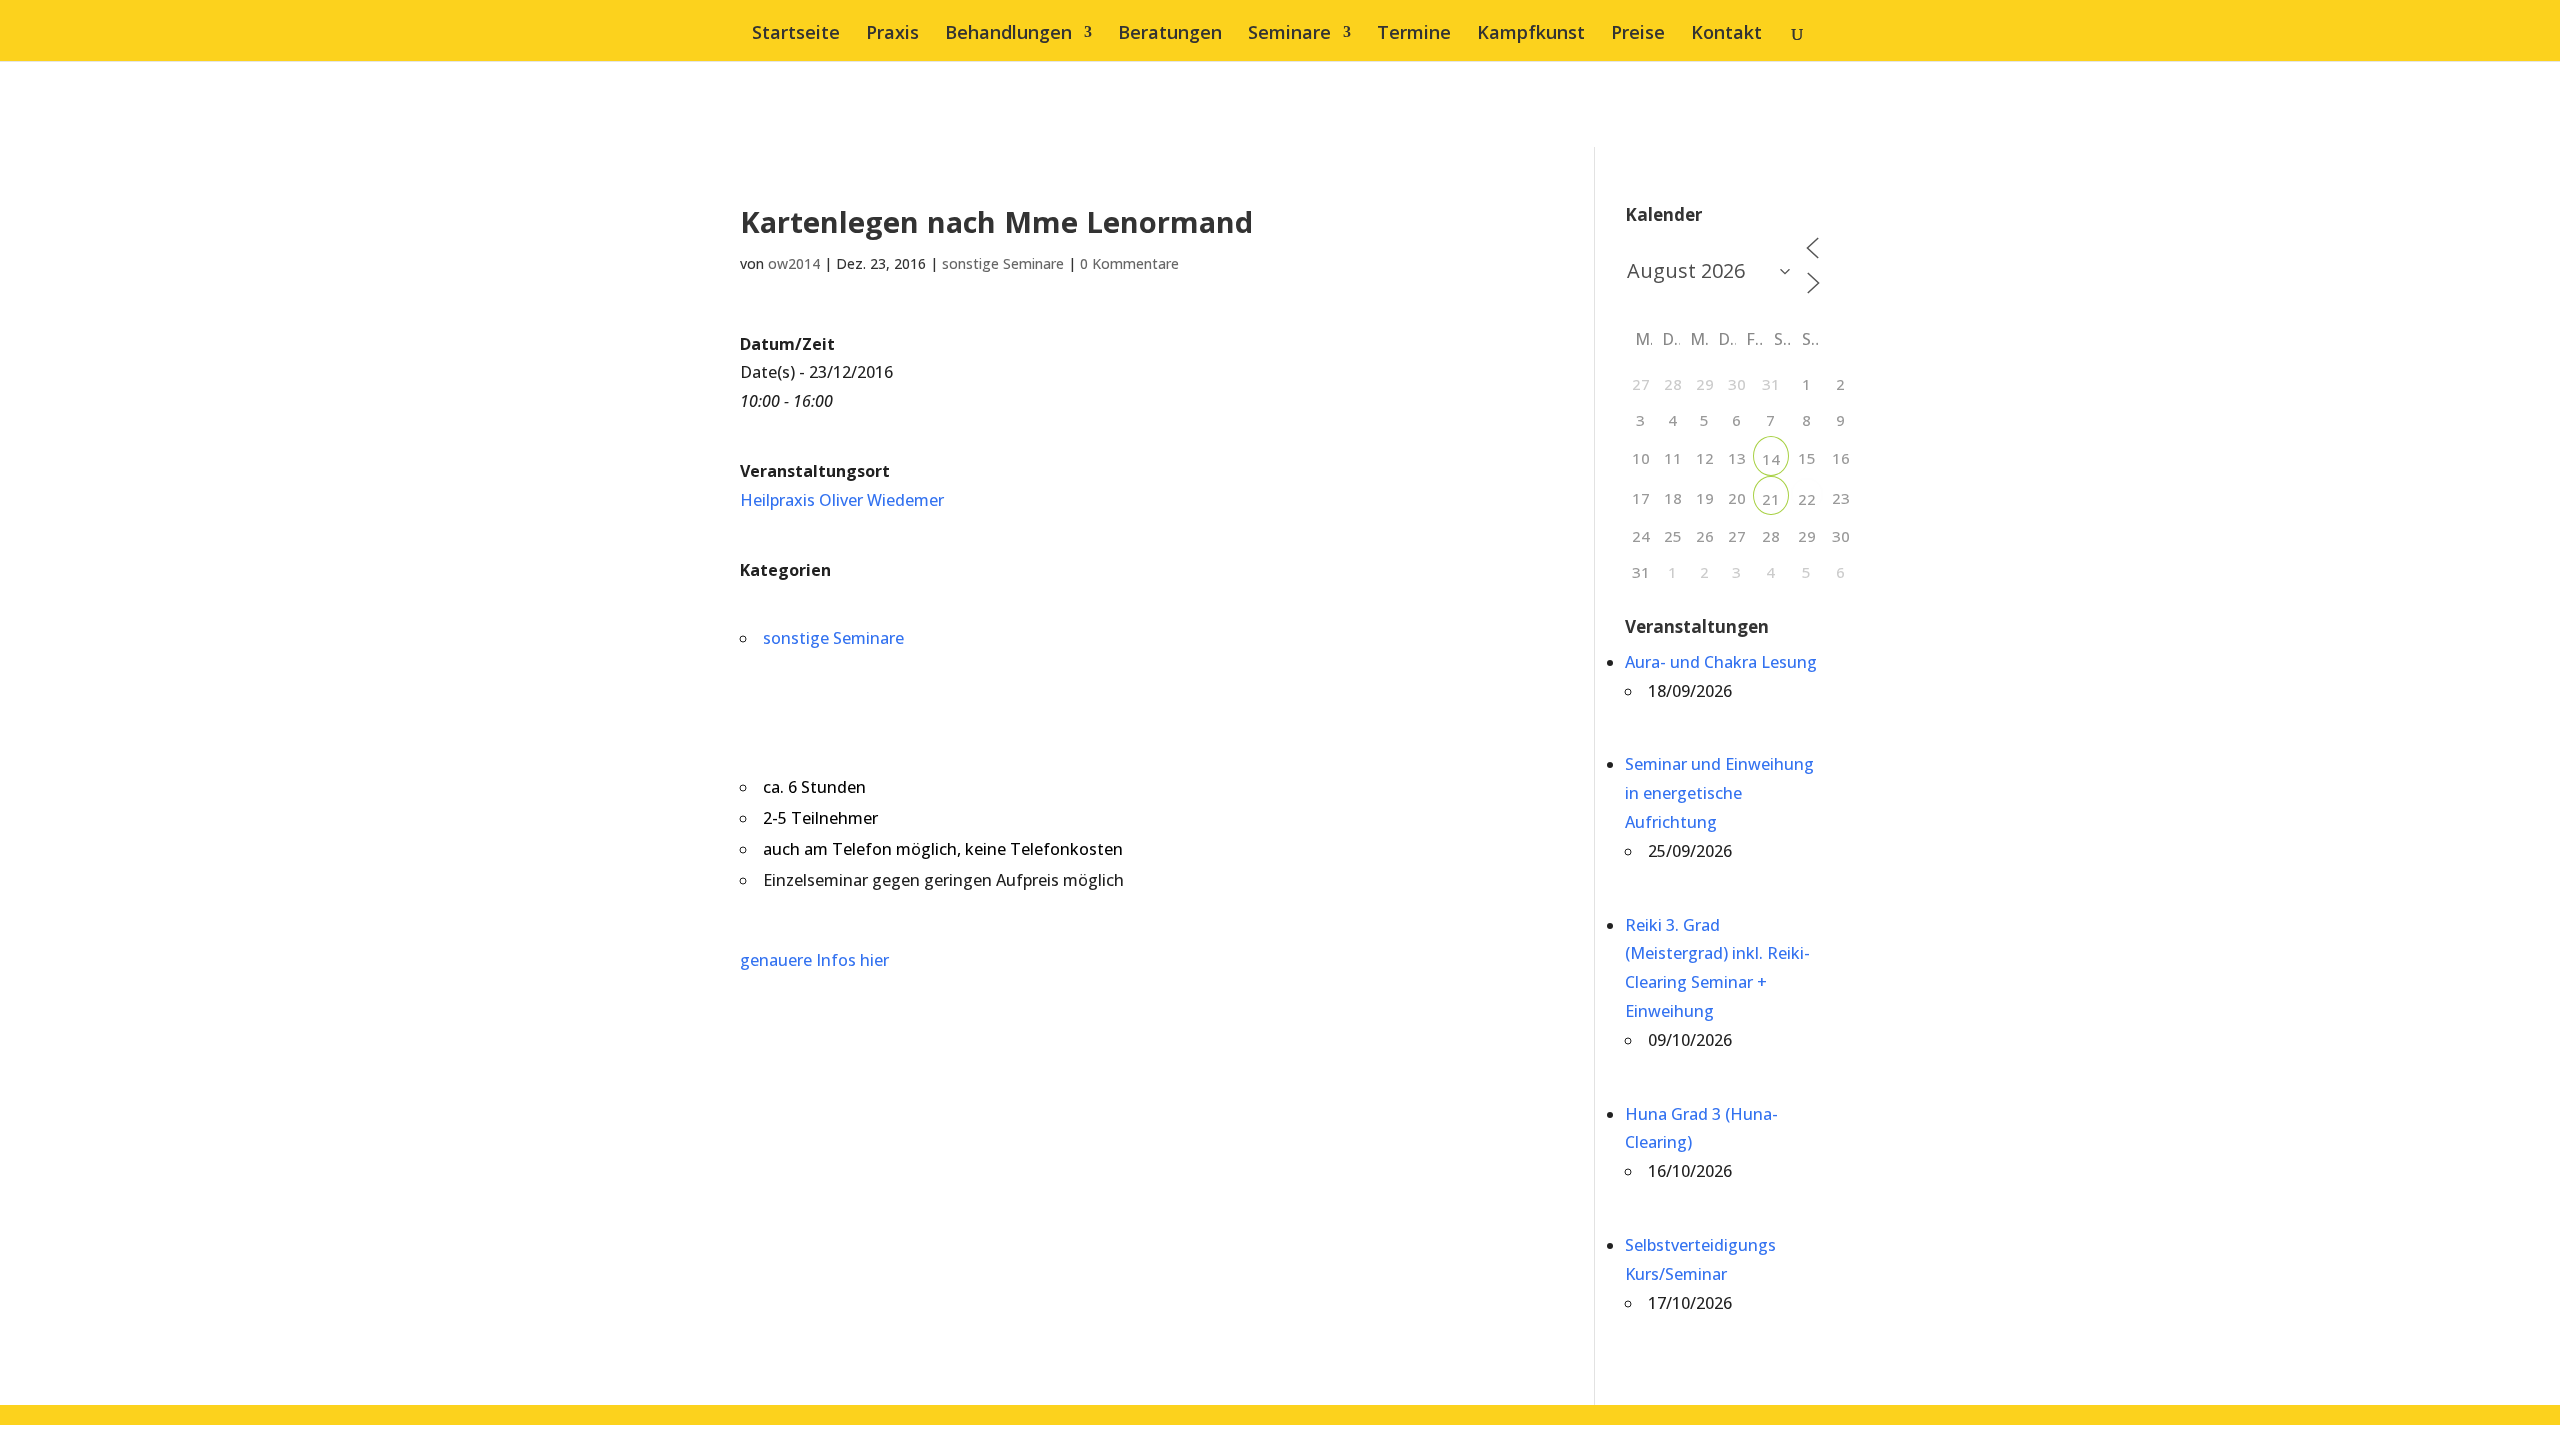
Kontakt (1726, 34)
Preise (1638, 34)
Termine (1414, 34)
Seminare (1289, 34)
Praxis (892, 34)
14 (1771, 459)
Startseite (796, 34)
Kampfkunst (1531, 34)
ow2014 (794, 263)
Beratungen (1170, 34)
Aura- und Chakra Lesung (1721, 662)
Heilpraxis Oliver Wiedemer (842, 500)
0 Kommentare (1129, 263)
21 (1771, 499)
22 (1807, 499)
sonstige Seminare (1003, 263)
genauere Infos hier (814, 960)
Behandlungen (1008, 34)
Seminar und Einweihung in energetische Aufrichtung (1719, 793)
